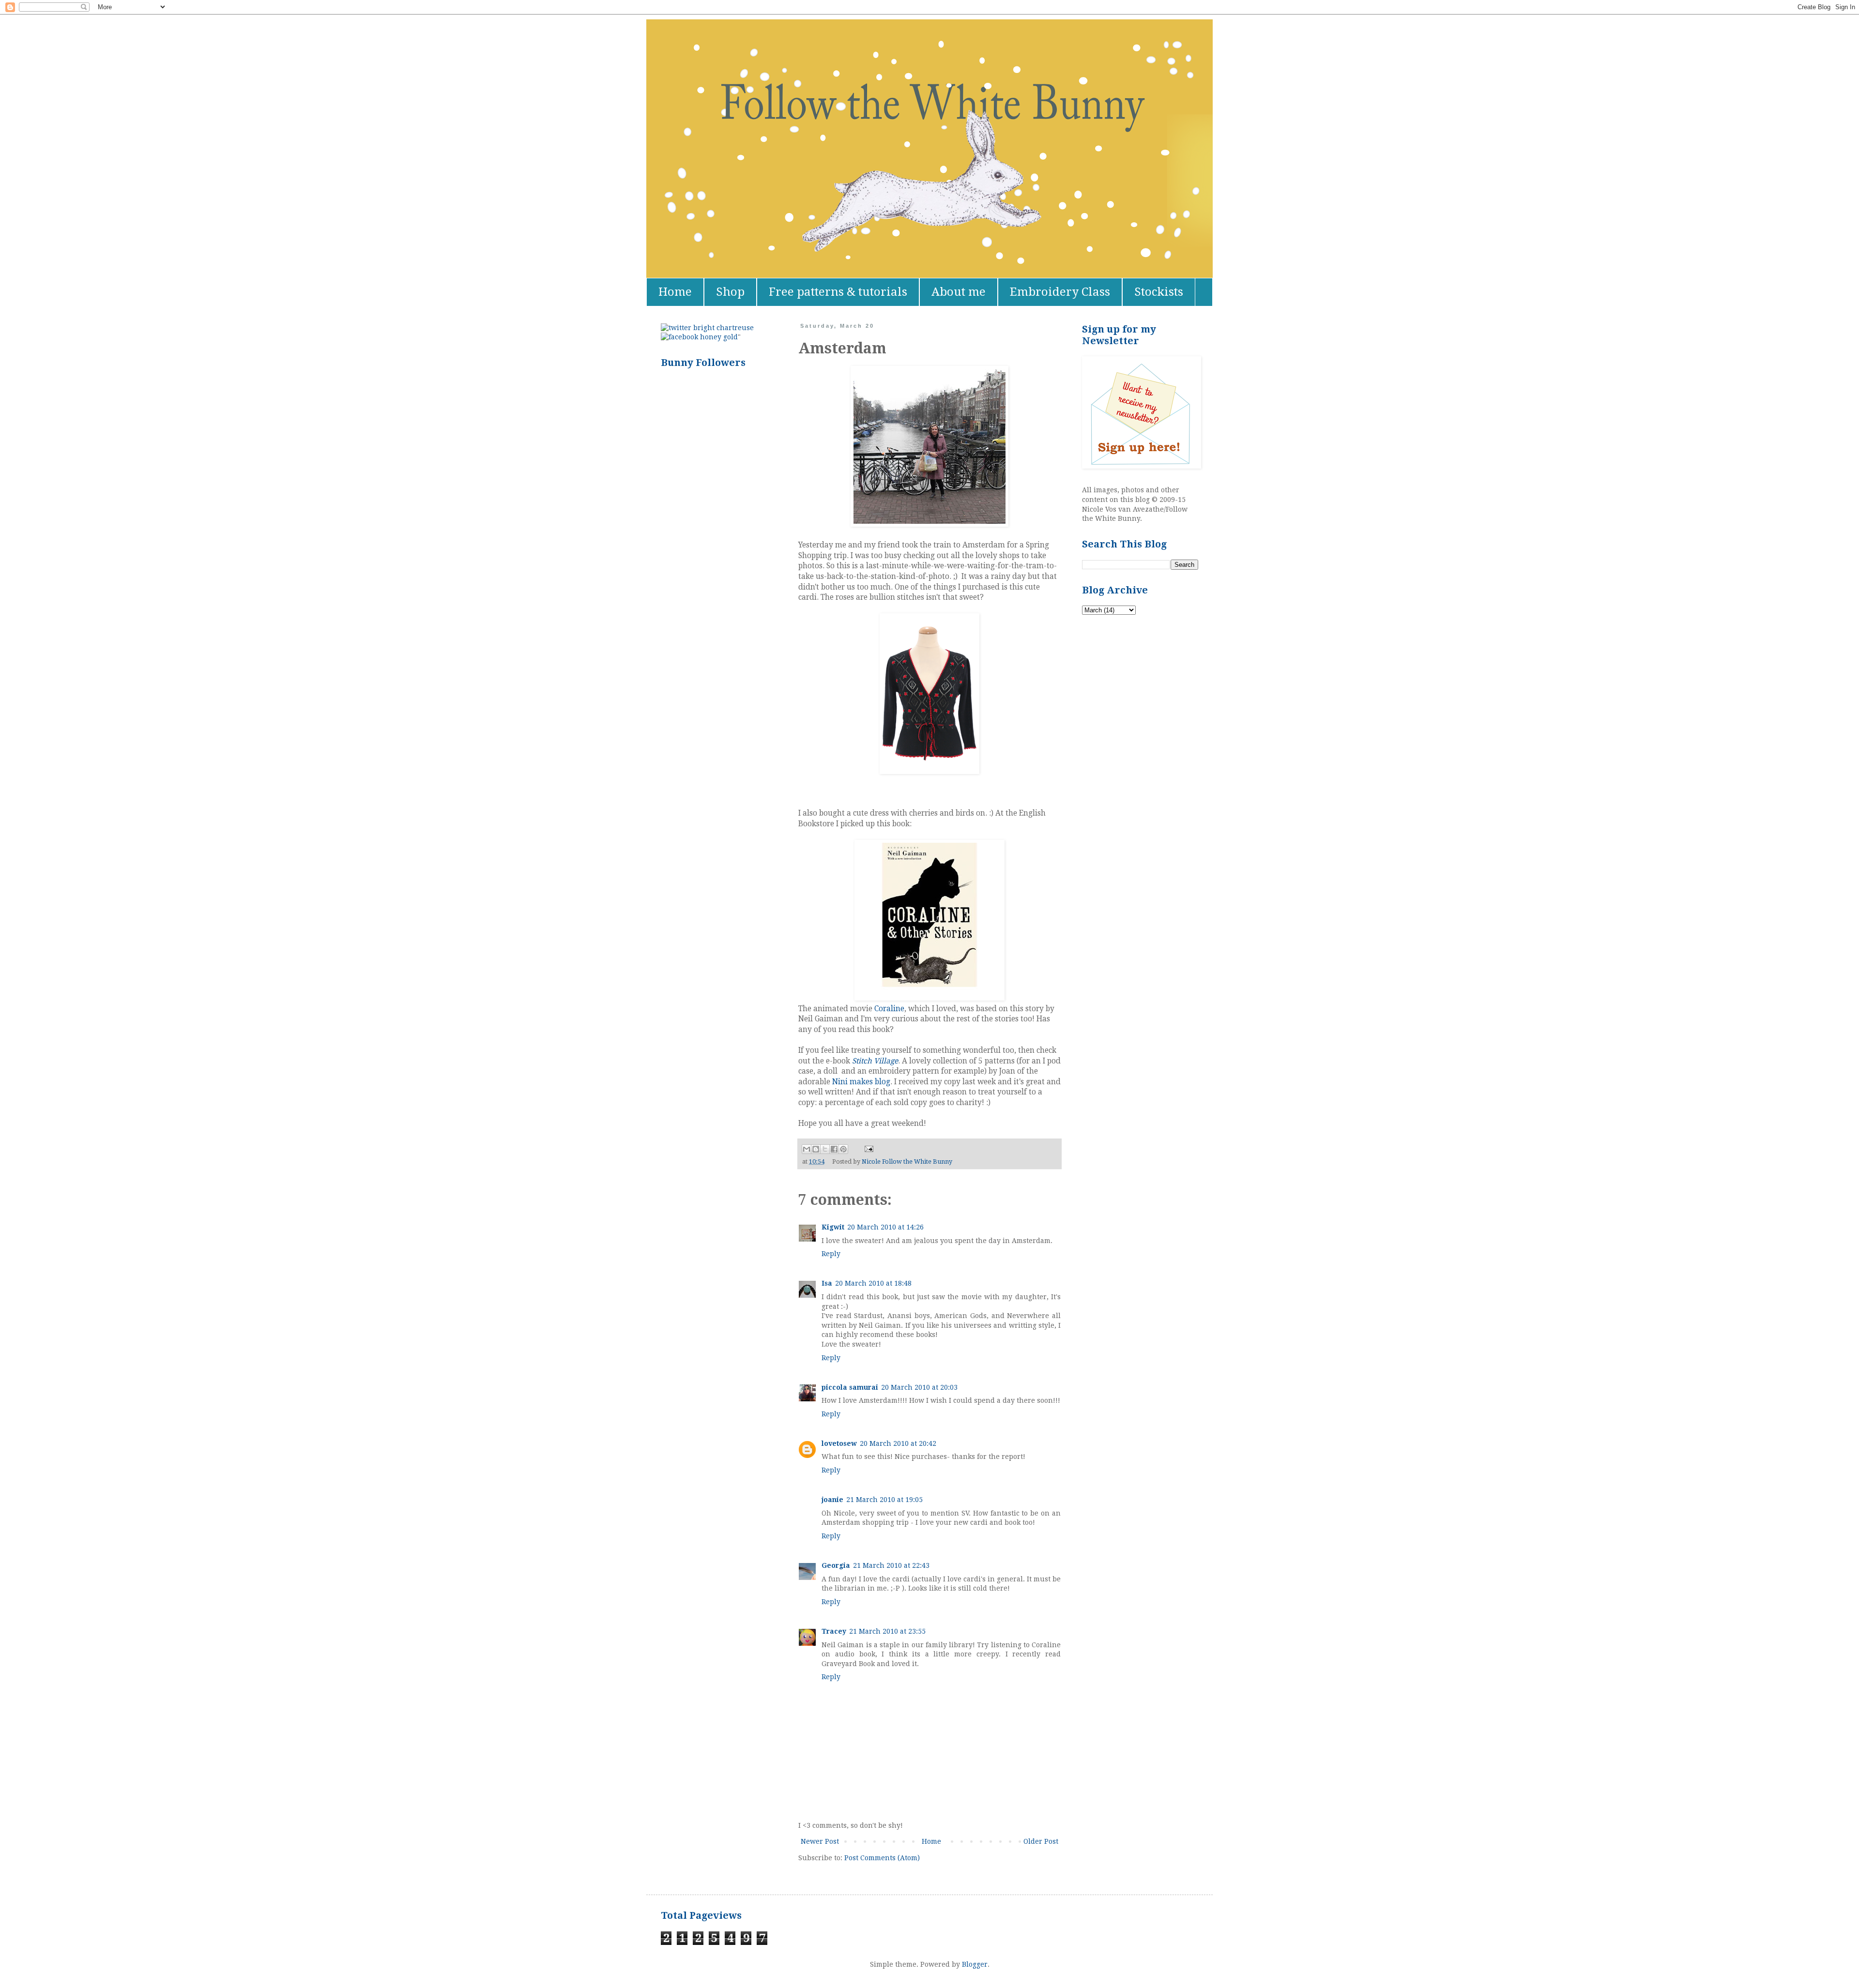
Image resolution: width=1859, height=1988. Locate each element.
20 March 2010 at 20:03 (919, 1387)
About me (959, 292)
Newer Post (820, 1841)
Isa (827, 1283)
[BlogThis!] (816, 1149)
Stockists (1159, 292)
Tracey (834, 1631)
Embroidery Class (1060, 292)
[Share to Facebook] (834, 1149)
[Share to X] (825, 1149)
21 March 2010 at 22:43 (891, 1565)
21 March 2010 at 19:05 (884, 1500)
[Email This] (807, 1149)
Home (675, 292)
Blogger (975, 1964)
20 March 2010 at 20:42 (898, 1443)
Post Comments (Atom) (882, 1858)
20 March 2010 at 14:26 (885, 1227)
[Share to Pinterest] (843, 1149)
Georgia (836, 1565)
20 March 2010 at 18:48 (873, 1283)
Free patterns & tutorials (838, 292)
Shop (730, 292)
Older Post (1041, 1841)
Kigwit (833, 1227)
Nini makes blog (861, 1082)
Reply (831, 1254)
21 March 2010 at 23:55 (887, 1631)
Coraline (889, 1009)
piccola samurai (850, 1387)
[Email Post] (868, 1148)
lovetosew (839, 1443)
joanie (832, 1500)
